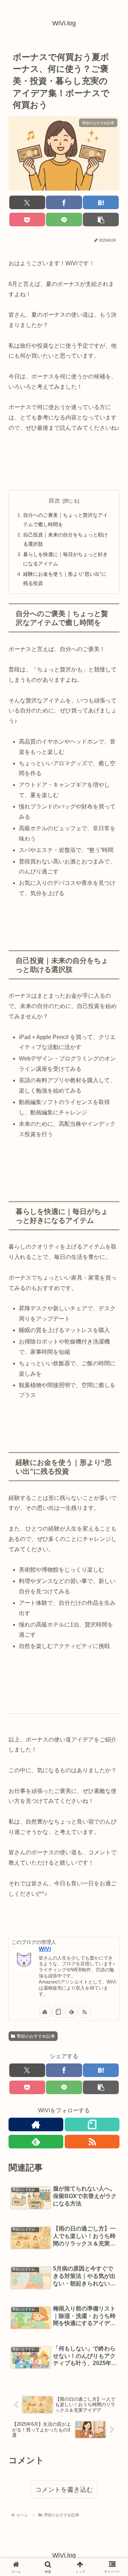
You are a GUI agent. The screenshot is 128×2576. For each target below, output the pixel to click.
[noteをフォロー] (58, 2012)
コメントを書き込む (64, 2490)
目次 (54, 501)
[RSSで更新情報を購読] (84, 2012)
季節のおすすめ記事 (36, 2036)
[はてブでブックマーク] (101, 202)
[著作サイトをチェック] (45, 2012)
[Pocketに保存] (27, 220)
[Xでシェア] (27, 202)
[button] (101, 220)
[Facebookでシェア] (64, 202)
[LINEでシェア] (64, 220)
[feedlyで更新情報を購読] (71, 2012)
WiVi (45, 1949)
